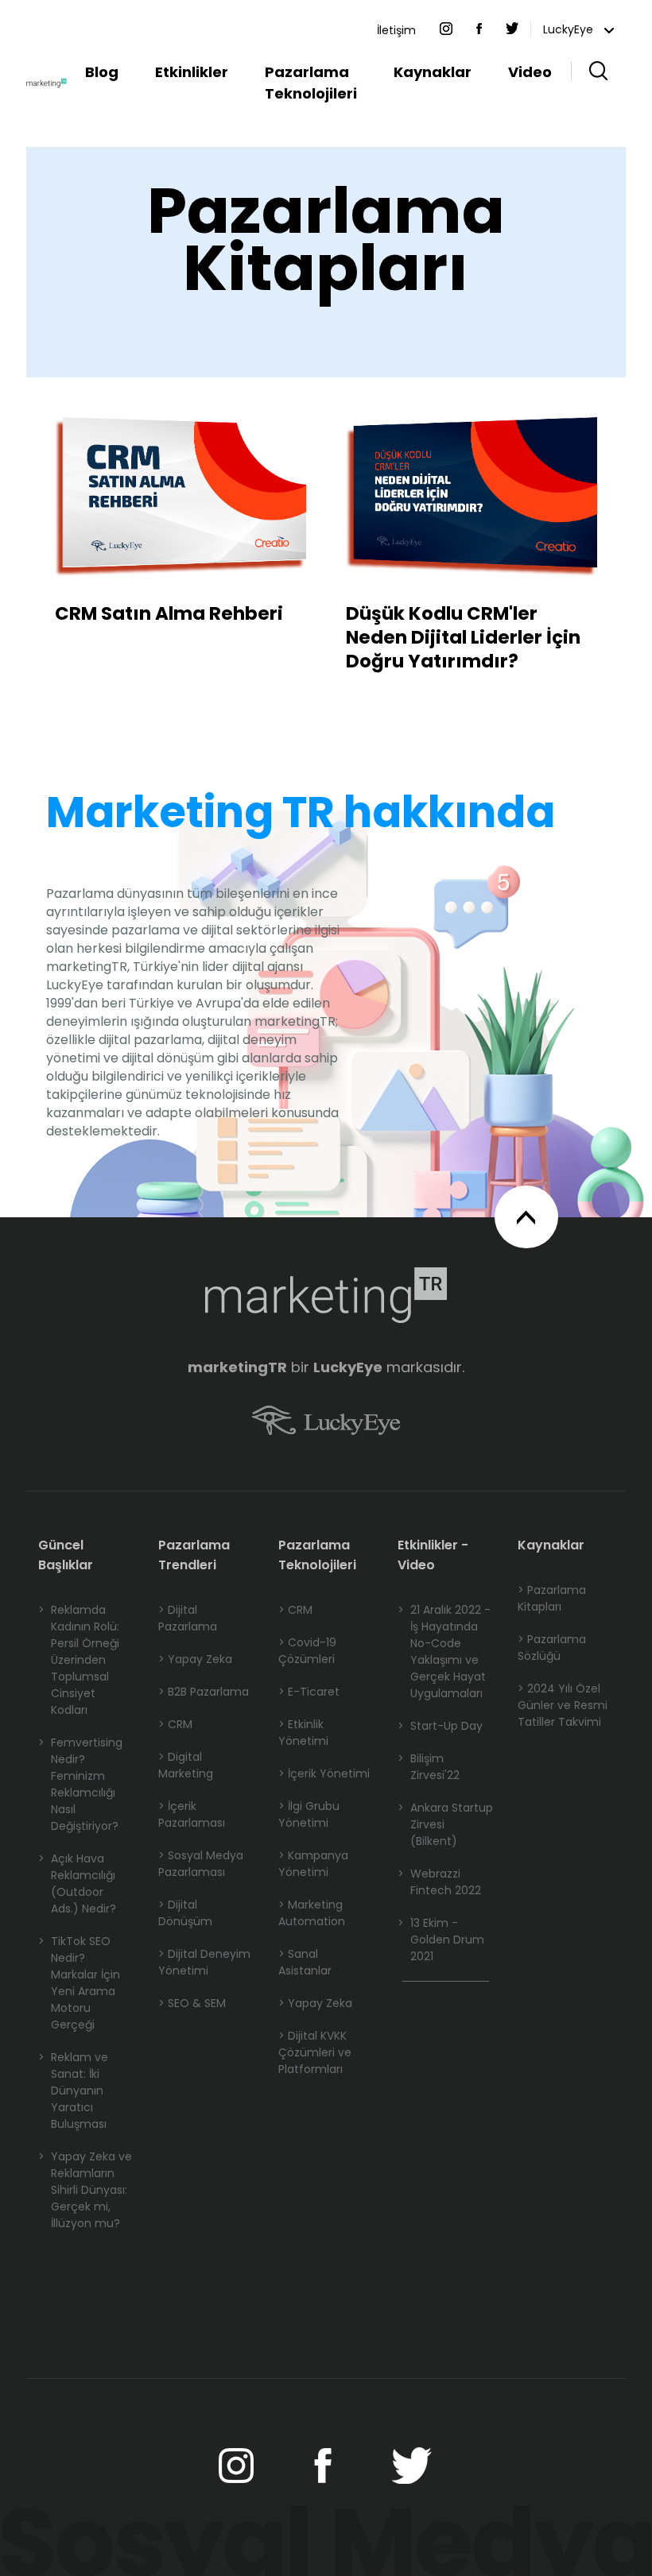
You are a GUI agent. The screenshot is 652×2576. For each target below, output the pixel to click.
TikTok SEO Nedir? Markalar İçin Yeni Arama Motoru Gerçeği (79, 1983)
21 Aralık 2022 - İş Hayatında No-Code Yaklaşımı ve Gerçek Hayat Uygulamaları (444, 1652)
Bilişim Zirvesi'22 (429, 1767)
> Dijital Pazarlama (188, 1618)
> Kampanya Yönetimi (313, 1864)
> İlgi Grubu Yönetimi (309, 1814)
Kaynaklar (433, 72)
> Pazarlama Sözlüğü (552, 1648)
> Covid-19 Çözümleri (307, 1651)
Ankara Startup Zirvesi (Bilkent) (445, 1824)
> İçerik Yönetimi (324, 1773)
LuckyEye (570, 29)
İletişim (396, 30)
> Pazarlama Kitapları (552, 1598)
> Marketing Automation (312, 1913)
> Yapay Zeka (195, 1659)
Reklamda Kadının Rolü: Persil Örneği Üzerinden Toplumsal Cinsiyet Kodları (79, 1660)
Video (530, 72)
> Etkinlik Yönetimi (303, 1733)
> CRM (175, 1724)
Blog (102, 72)
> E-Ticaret (309, 1692)
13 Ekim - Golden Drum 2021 (441, 1940)
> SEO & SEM (192, 2003)
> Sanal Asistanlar (305, 1962)
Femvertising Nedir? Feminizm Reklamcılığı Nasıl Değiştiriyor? (80, 1784)
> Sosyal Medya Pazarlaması (201, 1864)
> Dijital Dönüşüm (185, 1913)
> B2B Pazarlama (204, 1692)
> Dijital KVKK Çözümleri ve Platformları (315, 2052)
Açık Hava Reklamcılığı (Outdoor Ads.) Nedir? (77, 1884)
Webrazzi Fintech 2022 (439, 1882)
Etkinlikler (192, 72)
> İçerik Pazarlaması (192, 1814)
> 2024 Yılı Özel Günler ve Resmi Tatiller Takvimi (563, 1705)
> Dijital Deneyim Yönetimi (204, 1962)
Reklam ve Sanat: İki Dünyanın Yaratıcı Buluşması (73, 2091)
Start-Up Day (440, 1726)
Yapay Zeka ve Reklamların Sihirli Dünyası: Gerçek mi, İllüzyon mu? (85, 2190)
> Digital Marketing (186, 1765)
